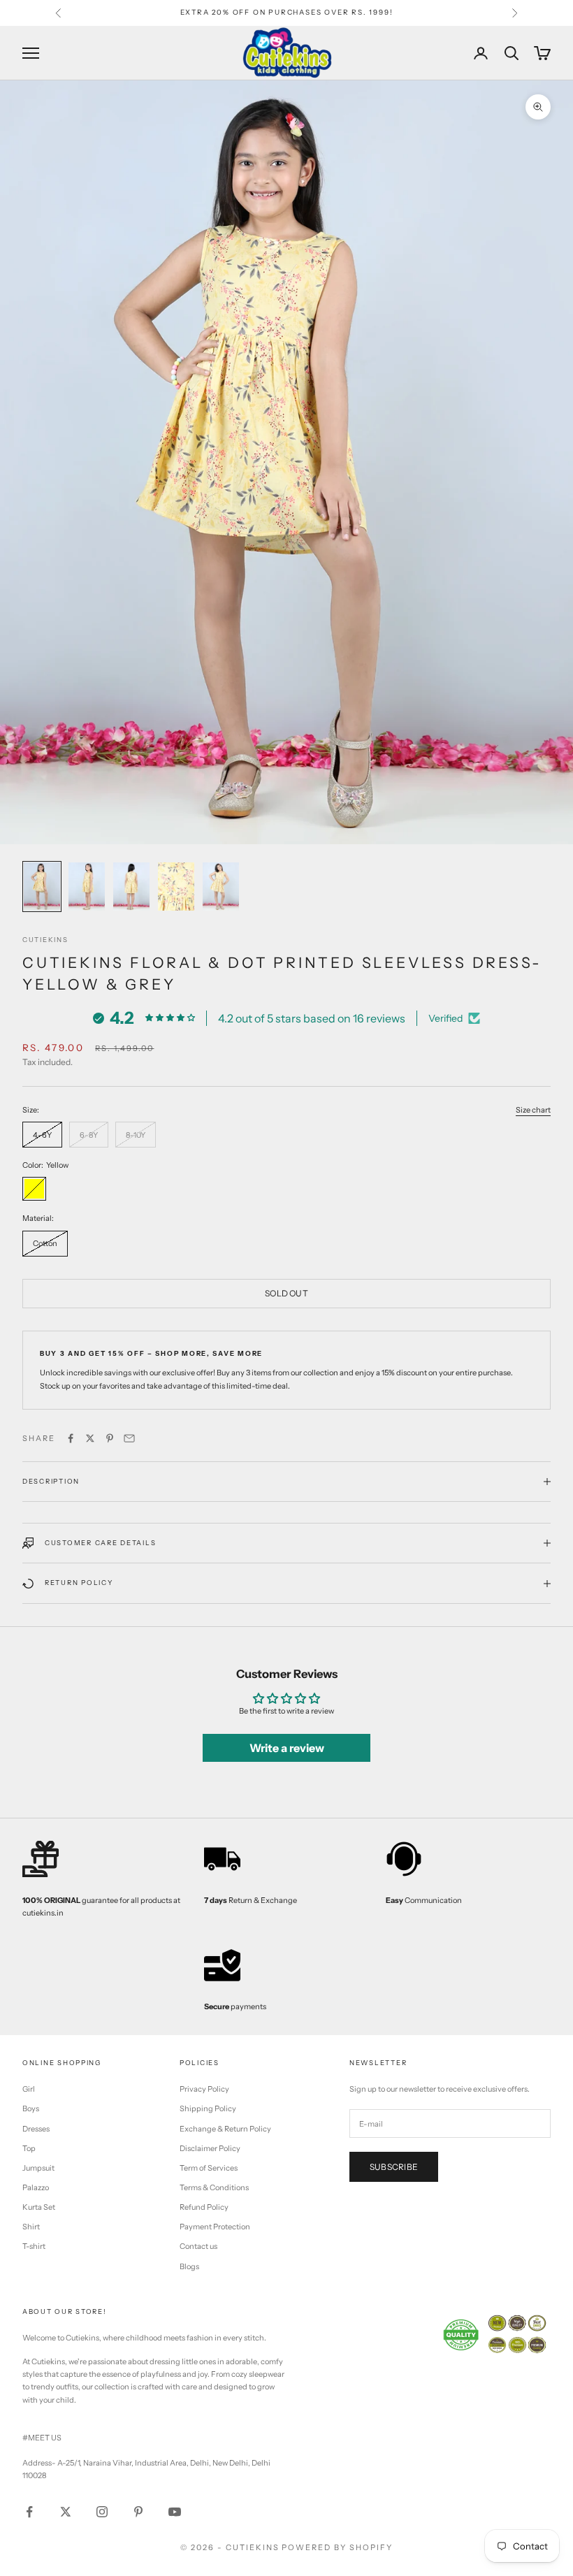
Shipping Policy (208, 2108)
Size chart (533, 1110)
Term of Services (209, 2168)
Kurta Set (39, 2207)
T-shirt (34, 2246)
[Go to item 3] (131, 887)
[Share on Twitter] (90, 1438)
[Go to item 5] (221, 887)
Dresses (36, 2129)
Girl (29, 2089)
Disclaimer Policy (210, 2148)
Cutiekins (45, 940)
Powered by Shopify (337, 2547)
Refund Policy (204, 2207)
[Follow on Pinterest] (138, 2512)
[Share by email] (129, 1438)
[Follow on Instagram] (102, 2512)
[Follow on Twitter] (66, 2512)
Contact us (198, 2246)
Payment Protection (215, 2227)
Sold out (286, 1293)
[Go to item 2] (87, 887)
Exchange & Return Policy (225, 2129)
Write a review (287, 1748)
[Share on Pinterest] (110, 1438)
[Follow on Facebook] (29, 2512)
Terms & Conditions (214, 2187)
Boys (31, 2108)
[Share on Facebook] (71, 1438)
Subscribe (394, 2167)
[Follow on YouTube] (175, 2512)
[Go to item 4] (176, 887)
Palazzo (36, 2187)
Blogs (189, 2266)
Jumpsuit (38, 2168)
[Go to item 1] (42, 887)
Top (29, 2148)
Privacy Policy (204, 2089)
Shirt (31, 2227)
